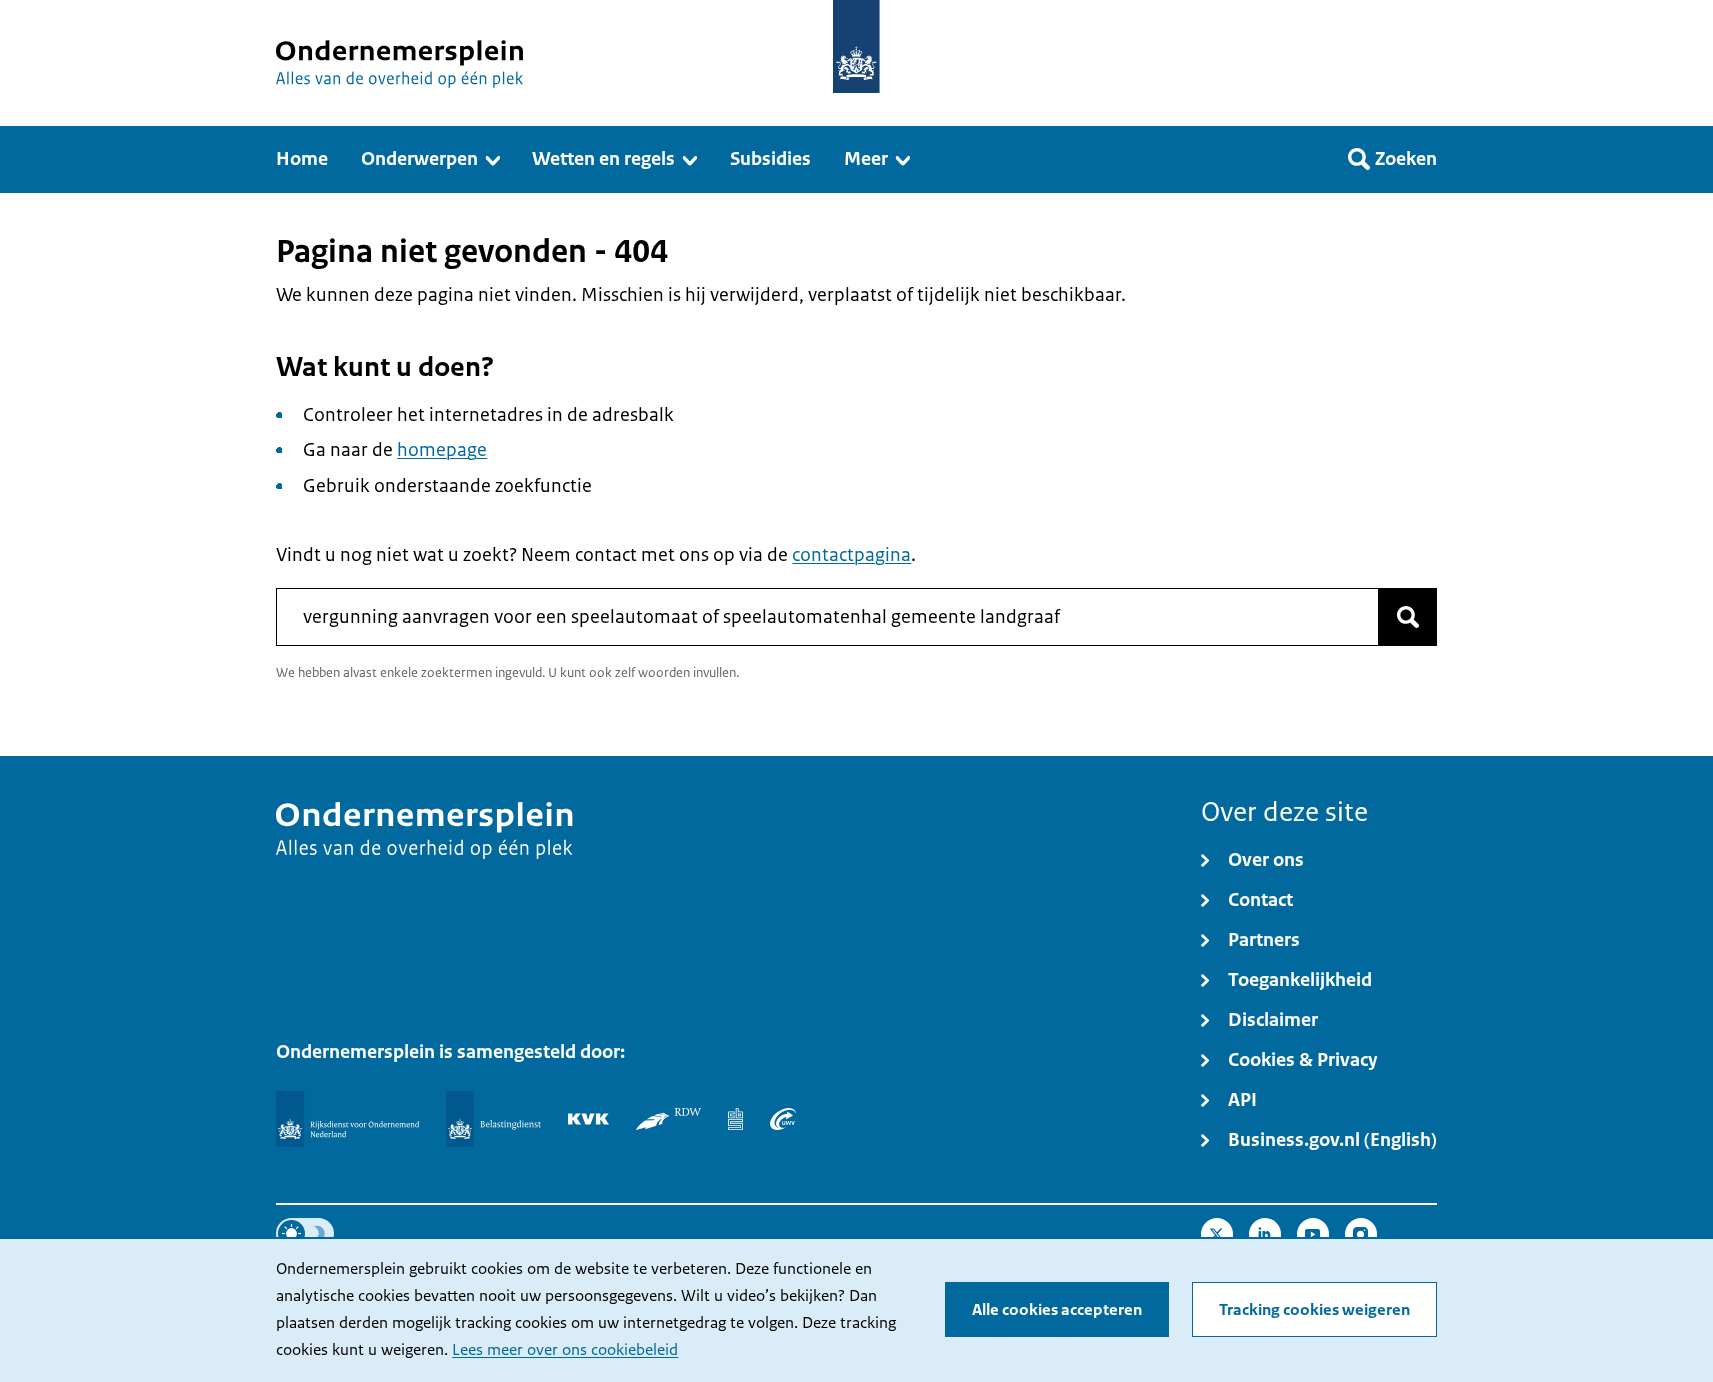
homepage (442, 450)
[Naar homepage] (856, 46)
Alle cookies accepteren (1057, 1310)
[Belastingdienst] (493, 1119)
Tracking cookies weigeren (1314, 1310)
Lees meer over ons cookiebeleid (565, 1350)
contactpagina (851, 555)
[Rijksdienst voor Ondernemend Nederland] (347, 1119)
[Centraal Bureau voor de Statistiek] (735, 1119)
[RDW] (668, 1119)
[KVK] (588, 1119)
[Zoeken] (1408, 617)
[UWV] (783, 1119)
